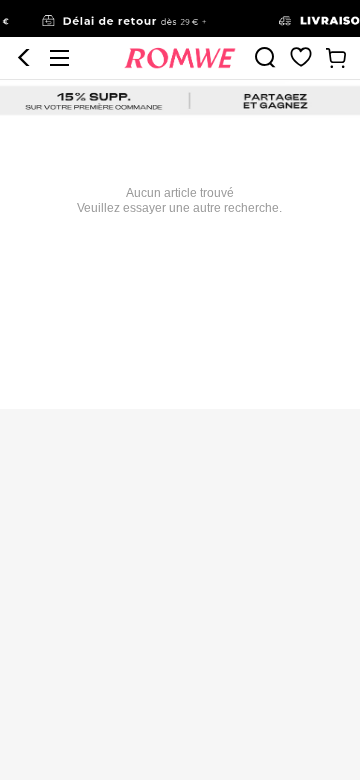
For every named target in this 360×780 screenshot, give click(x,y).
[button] (24, 58)
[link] (180, 19)
